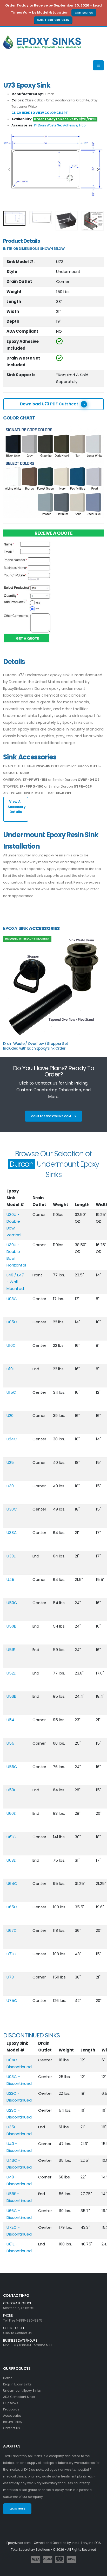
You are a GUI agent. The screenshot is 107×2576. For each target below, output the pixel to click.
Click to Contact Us (17, 2333)
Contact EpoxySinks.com (51, 1116)
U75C (12, 2000)
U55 (10, 1743)
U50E (11, 1626)
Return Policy (13, 2422)
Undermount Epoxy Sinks (22, 2391)
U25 (10, 1462)
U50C (12, 1603)
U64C (12, 1883)
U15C (11, 1392)
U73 (10, 1977)
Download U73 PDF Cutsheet (49, 404)
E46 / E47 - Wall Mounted (15, 1282)
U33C (12, 1533)
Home (8, 2378)
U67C (12, 1930)
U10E (11, 1369)
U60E (11, 1813)
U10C (11, 1345)
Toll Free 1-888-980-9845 (23, 2321)
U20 (10, 1415)
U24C (12, 1439)
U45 (10, 1579)
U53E (11, 1696)
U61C (11, 1837)
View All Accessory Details (17, 806)
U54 (10, 1720)
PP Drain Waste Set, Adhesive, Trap (60, 125)
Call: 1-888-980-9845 (53, 20)
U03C (12, 1299)
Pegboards (11, 2409)
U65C (12, 1907)
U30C (12, 1509)
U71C (11, 1954)
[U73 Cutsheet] (53, 165)
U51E (11, 1650)
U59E (11, 1790)
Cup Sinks (11, 2403)
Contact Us (84, 13)
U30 (10, 1486)
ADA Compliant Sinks (19, 2397)
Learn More (17, 2509)
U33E (11, 1556)
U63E (11, 1860)
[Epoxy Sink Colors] (53, 471)
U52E (11, 1673)
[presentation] (10, 170)
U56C (12, 1767)
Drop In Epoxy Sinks (17, 2384)
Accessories (12, 2416)
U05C (12, 1322)
